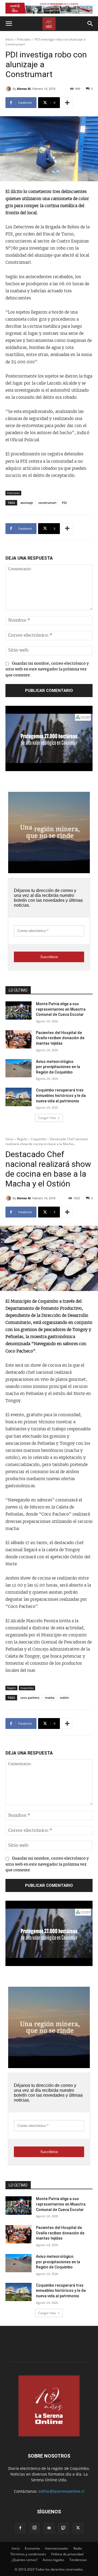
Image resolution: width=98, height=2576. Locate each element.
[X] (78, 2528)
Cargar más (47, 1118)
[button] (9, 24)
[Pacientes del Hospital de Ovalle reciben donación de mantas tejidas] (19, 1039)
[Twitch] (63, 2528)
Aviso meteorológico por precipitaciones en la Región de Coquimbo (58, 1067)
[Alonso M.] (9, 89)
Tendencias (78, 2560)
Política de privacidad (67, 2554)
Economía (32, 2548)
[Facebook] (20, 2528)
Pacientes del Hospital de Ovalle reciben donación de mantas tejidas (60, 1038)
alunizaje (27, 503)
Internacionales (57, 2548)
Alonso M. (24, 89)
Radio (78, 2548)
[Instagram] (35, 2528)
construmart (47, 503)
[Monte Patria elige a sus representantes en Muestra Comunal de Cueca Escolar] (19, 1011)
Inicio (9, 39)
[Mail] (49, 2528)
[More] (67, 103)
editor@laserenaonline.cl (62, 2491)
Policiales (24, 39)
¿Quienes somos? (24, 2560)
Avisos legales (53, 2560)
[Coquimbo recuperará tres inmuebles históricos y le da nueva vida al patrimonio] (19, 1097)
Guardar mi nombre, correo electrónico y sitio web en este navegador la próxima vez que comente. (47, 669)
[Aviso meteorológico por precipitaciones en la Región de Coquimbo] (19, 1068)
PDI (64, 503)
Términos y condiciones (28, 2554)
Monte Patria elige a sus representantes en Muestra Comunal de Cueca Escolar (61, 1009)
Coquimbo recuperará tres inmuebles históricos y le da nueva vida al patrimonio (61, 1095)
